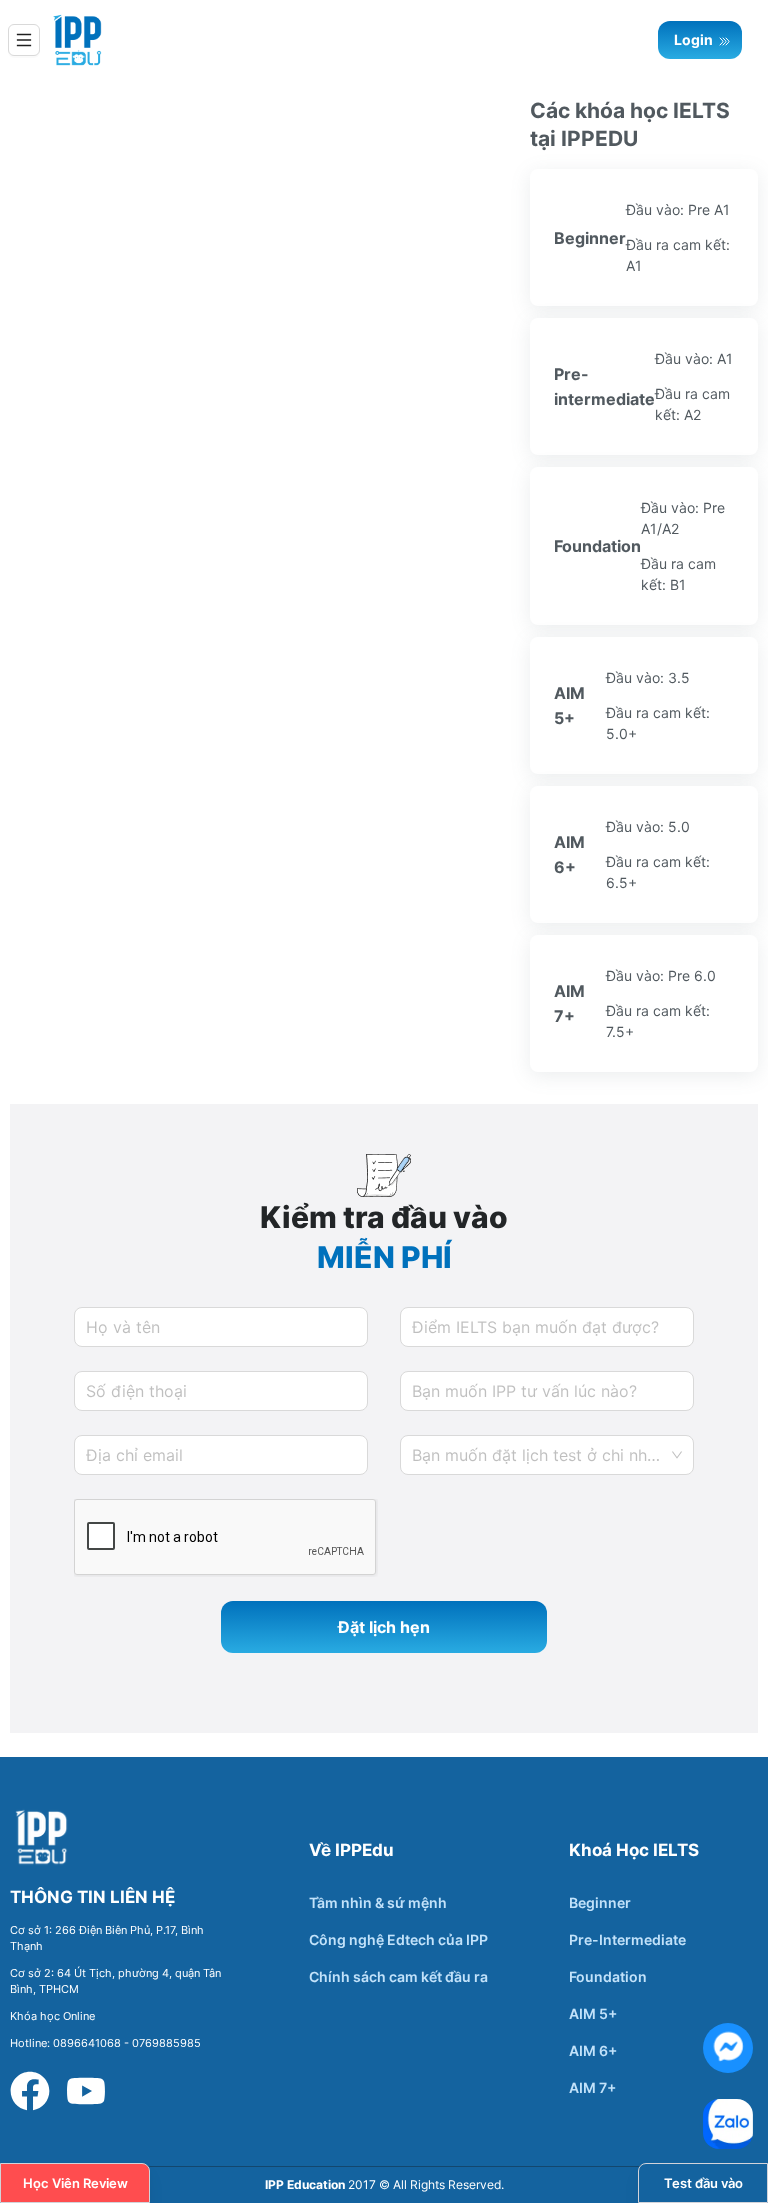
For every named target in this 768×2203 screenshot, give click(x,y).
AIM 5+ (593, 2013)
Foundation (608, 1976)
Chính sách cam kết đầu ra (398, 1976)
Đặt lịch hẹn (384, 1627)
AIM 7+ (592, 2087)
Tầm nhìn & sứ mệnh (378, 1902)
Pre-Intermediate (627, 1939)
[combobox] (547, 1455)
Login (695, 39)
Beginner (600, 1902)
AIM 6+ (593, 2050)
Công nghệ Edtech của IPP (398, 1939)
